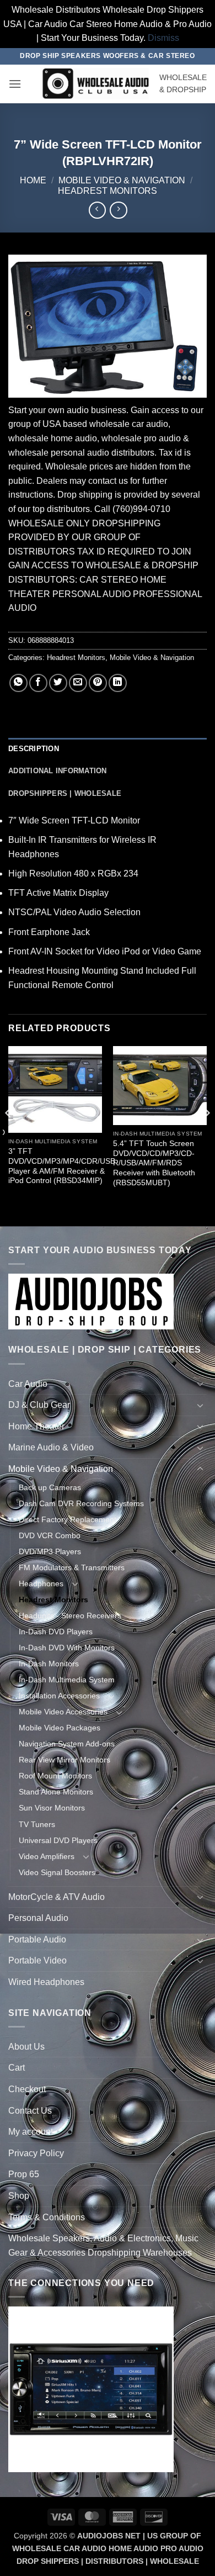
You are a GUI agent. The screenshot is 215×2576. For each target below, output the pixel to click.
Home (33, 180)
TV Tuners (37, 1824)
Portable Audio (37, 1939)
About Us (26, 2047)
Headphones (41, 1583)
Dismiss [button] (163, 38)
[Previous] (9, 1135)
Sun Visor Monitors (52, 1808)
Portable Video (37, 1960)
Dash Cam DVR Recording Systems (81, 1503)
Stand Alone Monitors (56, 1792)
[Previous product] (118, 210)
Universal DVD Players (58, 1840)
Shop (19, 2196)
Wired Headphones (46, 1982)
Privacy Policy (36, 2153)
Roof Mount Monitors (55, 1776)
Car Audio (28, 1384)
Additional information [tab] (58, 771)
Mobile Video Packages (60, 1728)
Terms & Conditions (47, 2217)
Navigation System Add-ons (67, 1744)
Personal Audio (38, 1918)
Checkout (27, 2089)
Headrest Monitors (108, 191)
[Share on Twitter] (58, 683)
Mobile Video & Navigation (122, 180)
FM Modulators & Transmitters (72, 1567)
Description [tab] (34, 749)
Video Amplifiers (47, 1856)
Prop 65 (24, 2174)
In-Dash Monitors (49, 1664)
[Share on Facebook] (38, 683)
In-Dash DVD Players (56, 1632)
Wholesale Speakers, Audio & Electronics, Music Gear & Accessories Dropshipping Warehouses (103, 2245)
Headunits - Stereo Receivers (70, 1616)
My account (31, 2132)
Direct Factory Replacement (68, 1519)
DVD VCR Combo (50, 1535)
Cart (17, 2068)
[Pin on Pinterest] (98, 683)
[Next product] (97, 210)
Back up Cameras (50, 1487)
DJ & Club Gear (39, 1405)
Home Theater (36, 1426)
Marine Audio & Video (51, 1447)
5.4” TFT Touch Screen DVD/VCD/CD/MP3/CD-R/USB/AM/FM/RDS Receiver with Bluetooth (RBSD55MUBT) (154, 1163)
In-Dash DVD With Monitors (67, 1648)
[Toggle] (200, 1384)
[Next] (206, 1135)
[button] (15, 84)
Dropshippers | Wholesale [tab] (65, 793)
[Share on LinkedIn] (118, 683)
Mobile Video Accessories (63, 1712)
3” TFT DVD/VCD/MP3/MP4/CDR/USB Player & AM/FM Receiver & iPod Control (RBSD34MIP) (62, 1166)
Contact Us (30, 2111)
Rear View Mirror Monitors (64, 1760)
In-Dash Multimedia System (67, 1680)
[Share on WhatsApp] (18, 683)
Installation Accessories (59, 1696)
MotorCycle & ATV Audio (57, 1897)
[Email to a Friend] (78, 683)
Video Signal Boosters (57, 1872)
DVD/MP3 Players (50, 1551)
